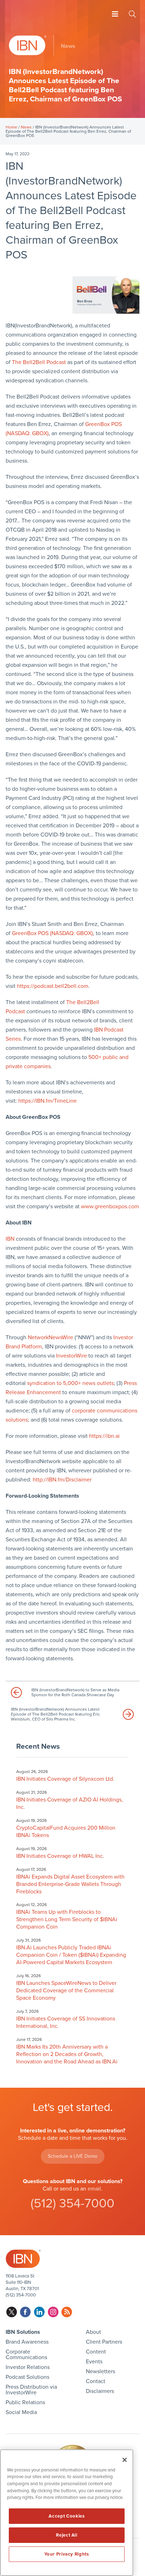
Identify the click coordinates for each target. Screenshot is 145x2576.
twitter (12, 2312)
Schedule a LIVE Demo (73, 2156)
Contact (96, 2381)
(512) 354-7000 (72, 2203)
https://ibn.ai (104, 1436)
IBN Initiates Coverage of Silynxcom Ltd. (65, 1779)
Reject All (67, 2535)
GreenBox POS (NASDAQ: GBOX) (52, 933)
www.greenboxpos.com (110, 1206)
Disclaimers (100, 2391)
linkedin (39, 2312)
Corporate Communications (26, 2355)
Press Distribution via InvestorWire (31, 2390)
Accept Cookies (67, 2516)
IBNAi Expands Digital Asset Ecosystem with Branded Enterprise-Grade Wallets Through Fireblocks (70, 1884)
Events (94, 2362)
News (26, 127)
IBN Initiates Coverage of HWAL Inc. (60, 1856)
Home (11, 127)
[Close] (125, 2460)
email (94, 2189)
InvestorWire (71, 1356)
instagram (53, 2312)
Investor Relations (28, 2367)
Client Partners (104, 2342)
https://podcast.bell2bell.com (53, 986)
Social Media (21, 2412)
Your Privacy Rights (67, 2554)
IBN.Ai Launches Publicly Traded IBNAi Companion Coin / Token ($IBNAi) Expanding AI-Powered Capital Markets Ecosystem (71, 1955)
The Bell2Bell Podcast (39, 362)
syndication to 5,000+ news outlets (70, 1383)
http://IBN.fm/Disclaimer (62, 1480)
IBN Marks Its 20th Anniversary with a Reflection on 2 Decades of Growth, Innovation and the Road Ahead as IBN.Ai (67, 2054)
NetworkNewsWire (51, 1337)
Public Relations (25, 2402)
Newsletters (100, 2371)
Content (96, 2352)
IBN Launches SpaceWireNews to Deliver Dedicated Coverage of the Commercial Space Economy (66, 1991)
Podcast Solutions (27, 2377)
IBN (10, 1239)
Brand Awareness (27, 2342)
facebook (26, 2312)
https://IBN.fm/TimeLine (48, 1101)
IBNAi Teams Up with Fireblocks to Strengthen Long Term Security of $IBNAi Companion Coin (67, 1919)
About (93, 2332)
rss (67, 2312)
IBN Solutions (23, 2332)
